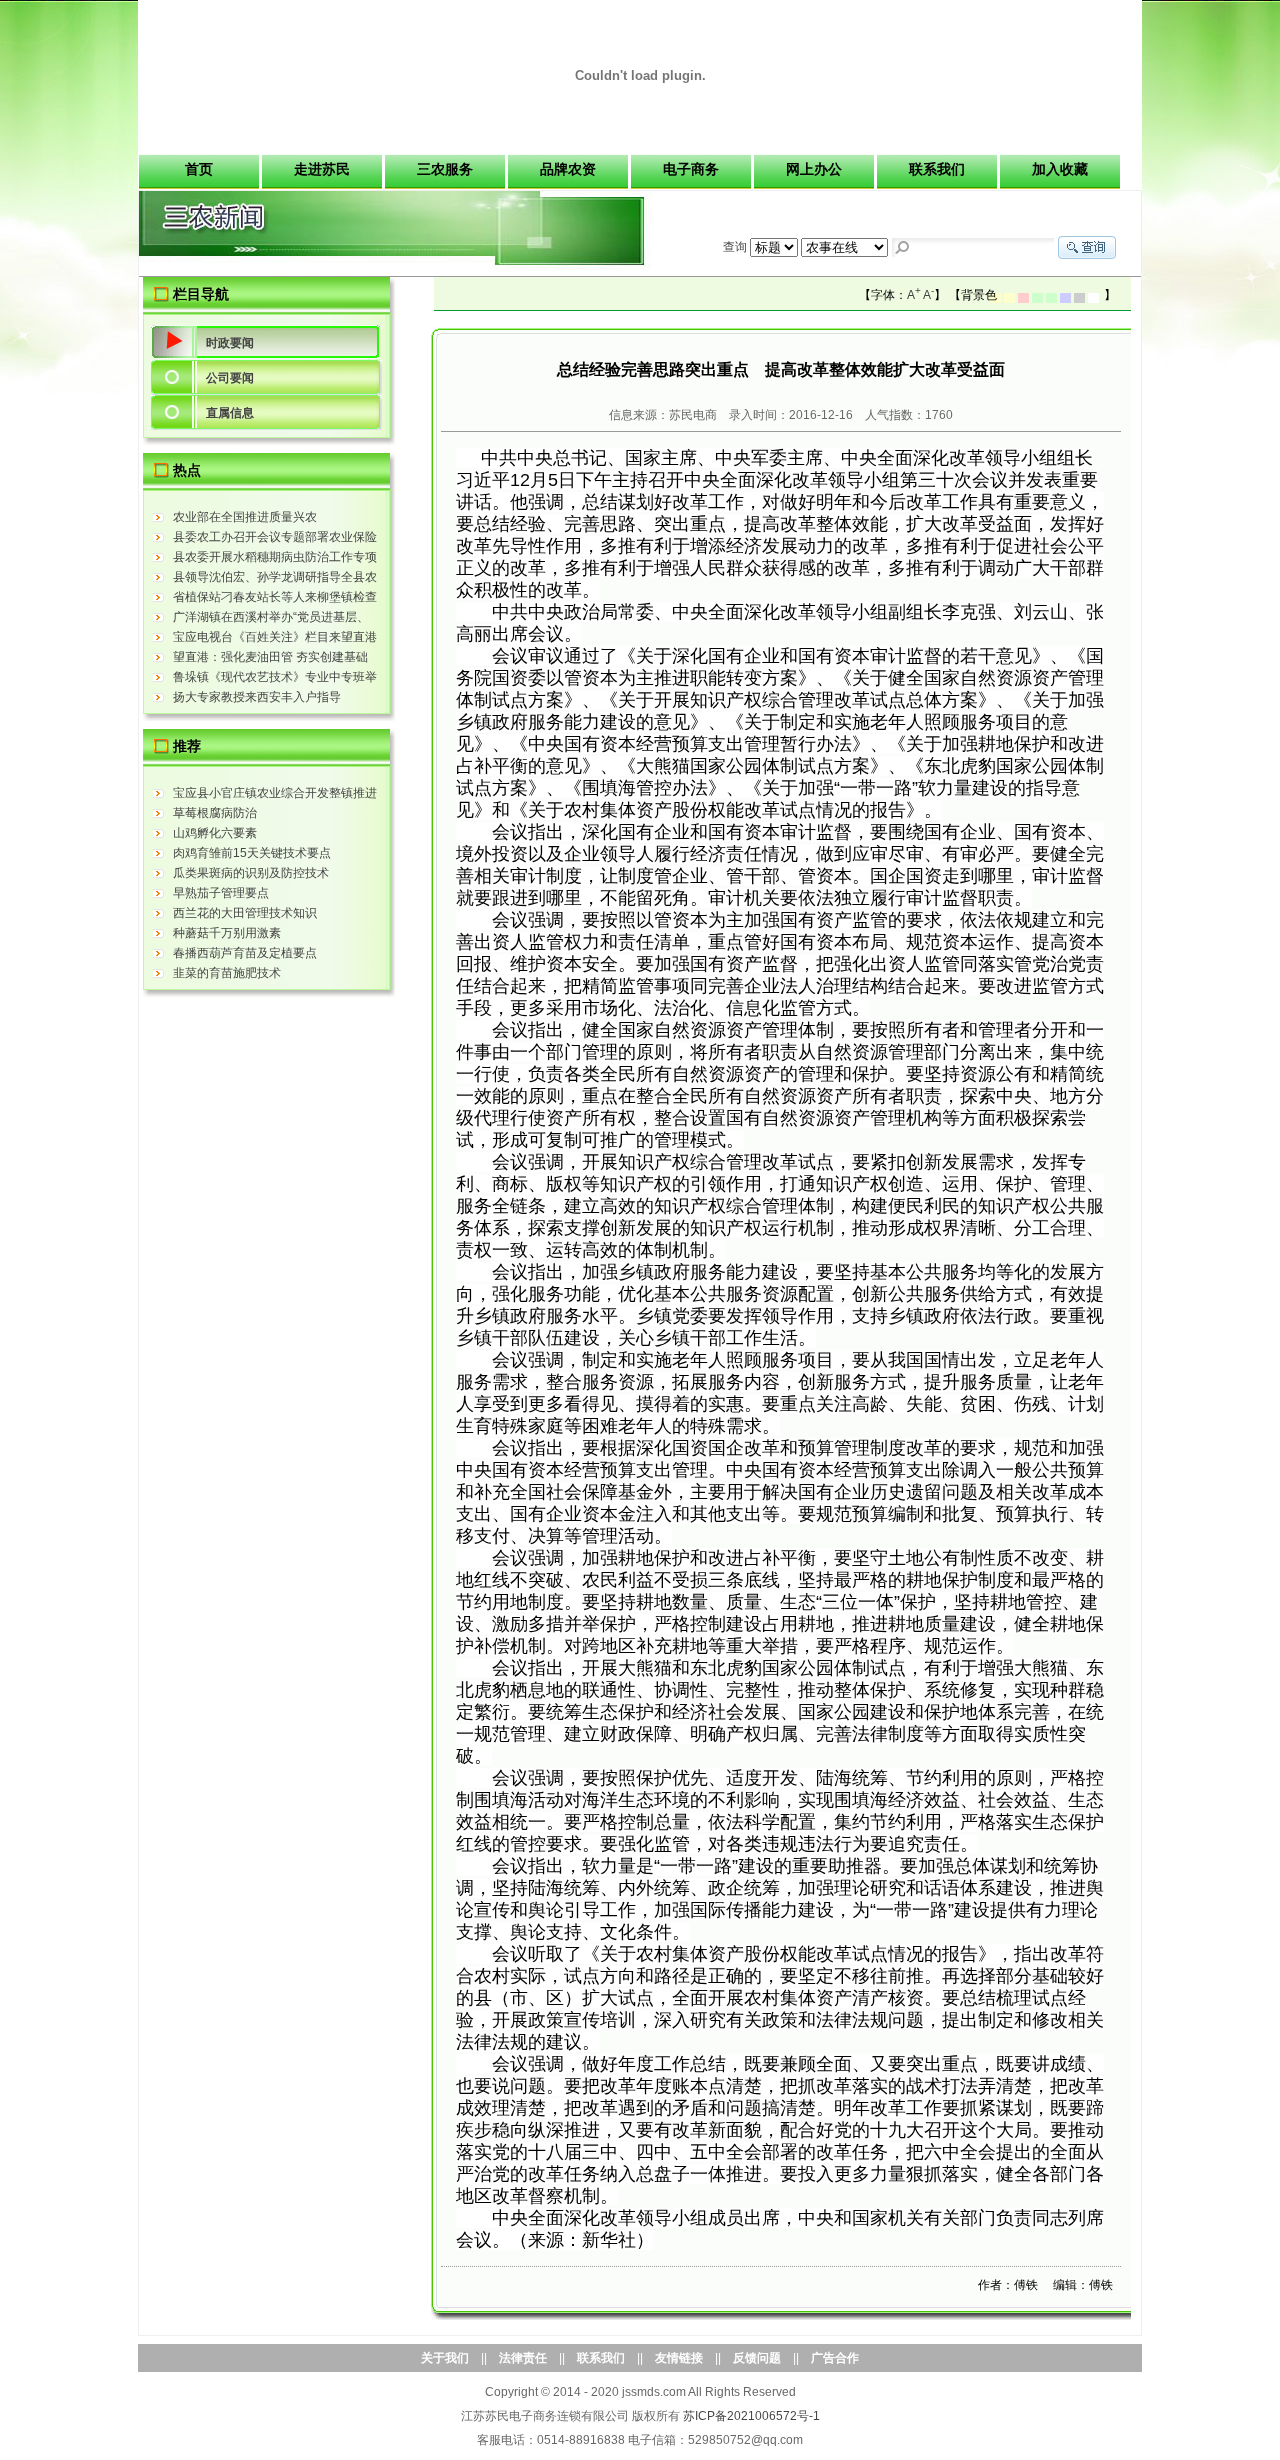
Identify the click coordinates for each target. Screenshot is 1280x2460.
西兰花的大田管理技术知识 (245, 913)
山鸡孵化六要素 (215, 833)
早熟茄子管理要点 (221, 893)
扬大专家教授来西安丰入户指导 (257, 697)
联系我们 (937, 169)
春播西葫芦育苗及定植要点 (245, 953)
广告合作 (835, 2358)
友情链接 (679, 2358)
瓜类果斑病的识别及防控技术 (251, 873)
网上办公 (814, 169)
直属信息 (230, 413)
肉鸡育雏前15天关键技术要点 (252, 853)
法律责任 (523, 2358)
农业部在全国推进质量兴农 (245, 517)
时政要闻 (230, 343)
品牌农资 (568, 169)
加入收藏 (1060, 169)
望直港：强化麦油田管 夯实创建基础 (270, 657)
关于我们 (445, 2358)
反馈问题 (757, 2358)
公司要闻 (230, 378)
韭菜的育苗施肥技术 (227, 973)
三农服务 (445, 169)
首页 (199, 169)
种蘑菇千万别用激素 (227, 933)
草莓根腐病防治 (215, 813)
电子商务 (691, 169)
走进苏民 (322, 169)
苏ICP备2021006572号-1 (751, 2416)
